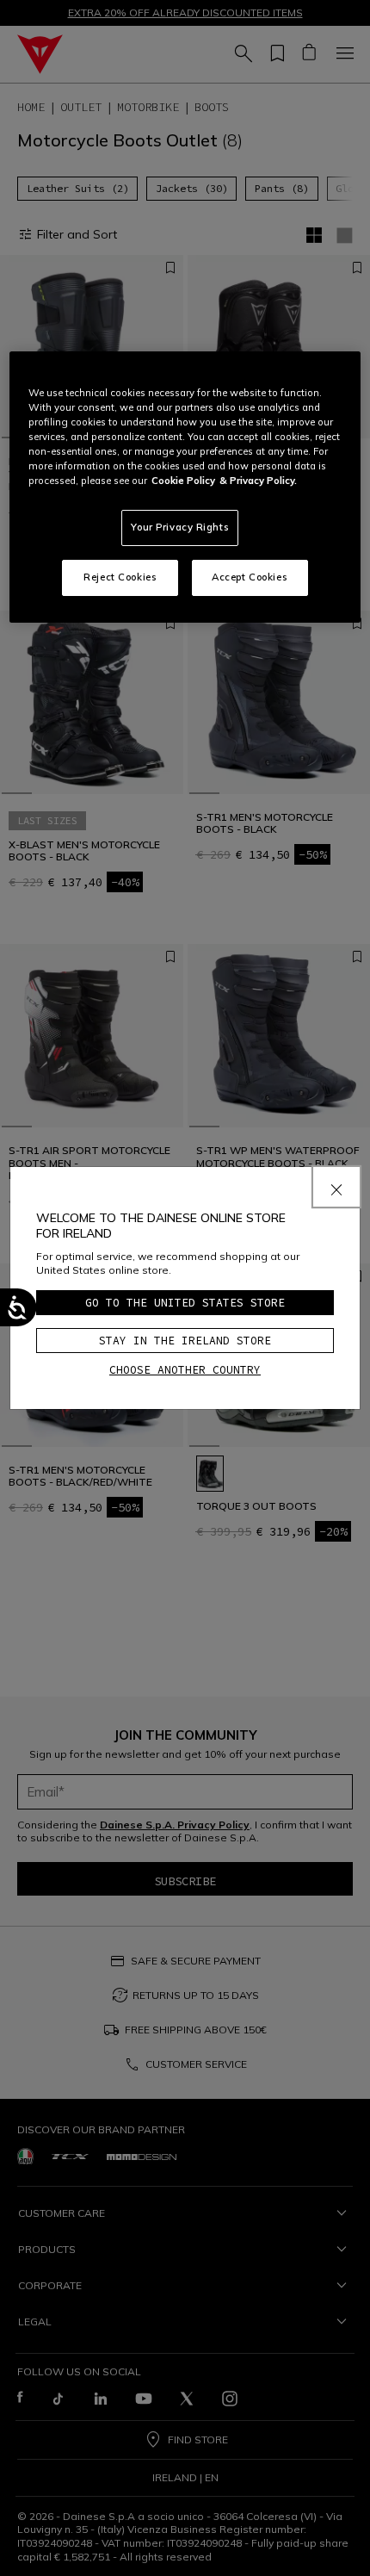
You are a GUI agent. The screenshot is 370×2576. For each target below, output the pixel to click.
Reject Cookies (120, 577)
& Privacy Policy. (258, 481)
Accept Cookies (250, 577)
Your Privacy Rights (180, 527)
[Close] (336, 1187)
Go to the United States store (185, 1303)
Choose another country (185, 1370)
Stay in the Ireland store (185, 1341)
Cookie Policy (183, 481)
